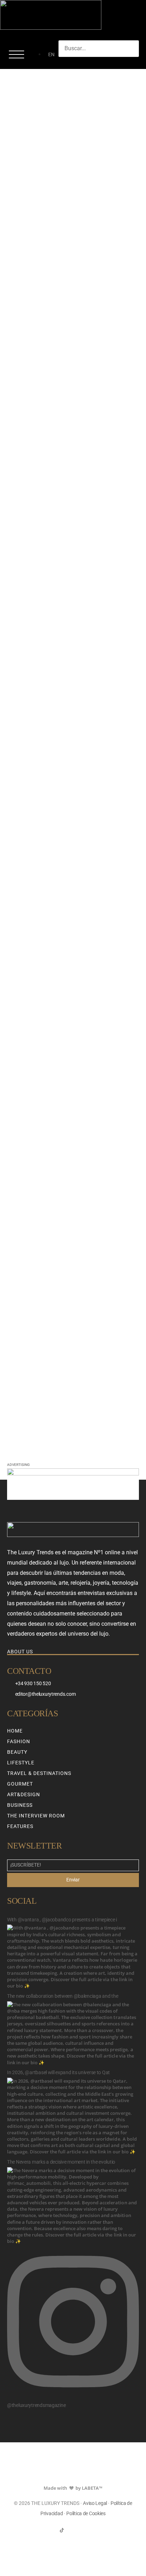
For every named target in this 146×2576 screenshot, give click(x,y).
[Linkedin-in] (85, 2530)
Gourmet (20, 1784)
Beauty (17, 1752)
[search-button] (66, 64)
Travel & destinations (39, 1773)
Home (15, 1731)
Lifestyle (21, 1763)
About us (20, 1652)
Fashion (19, 1741)
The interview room (36, 1816)
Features (20, 1826)
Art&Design (24, 1794)
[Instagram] (73, 2530)
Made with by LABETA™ (73, 2488)
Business (20, 1805)
